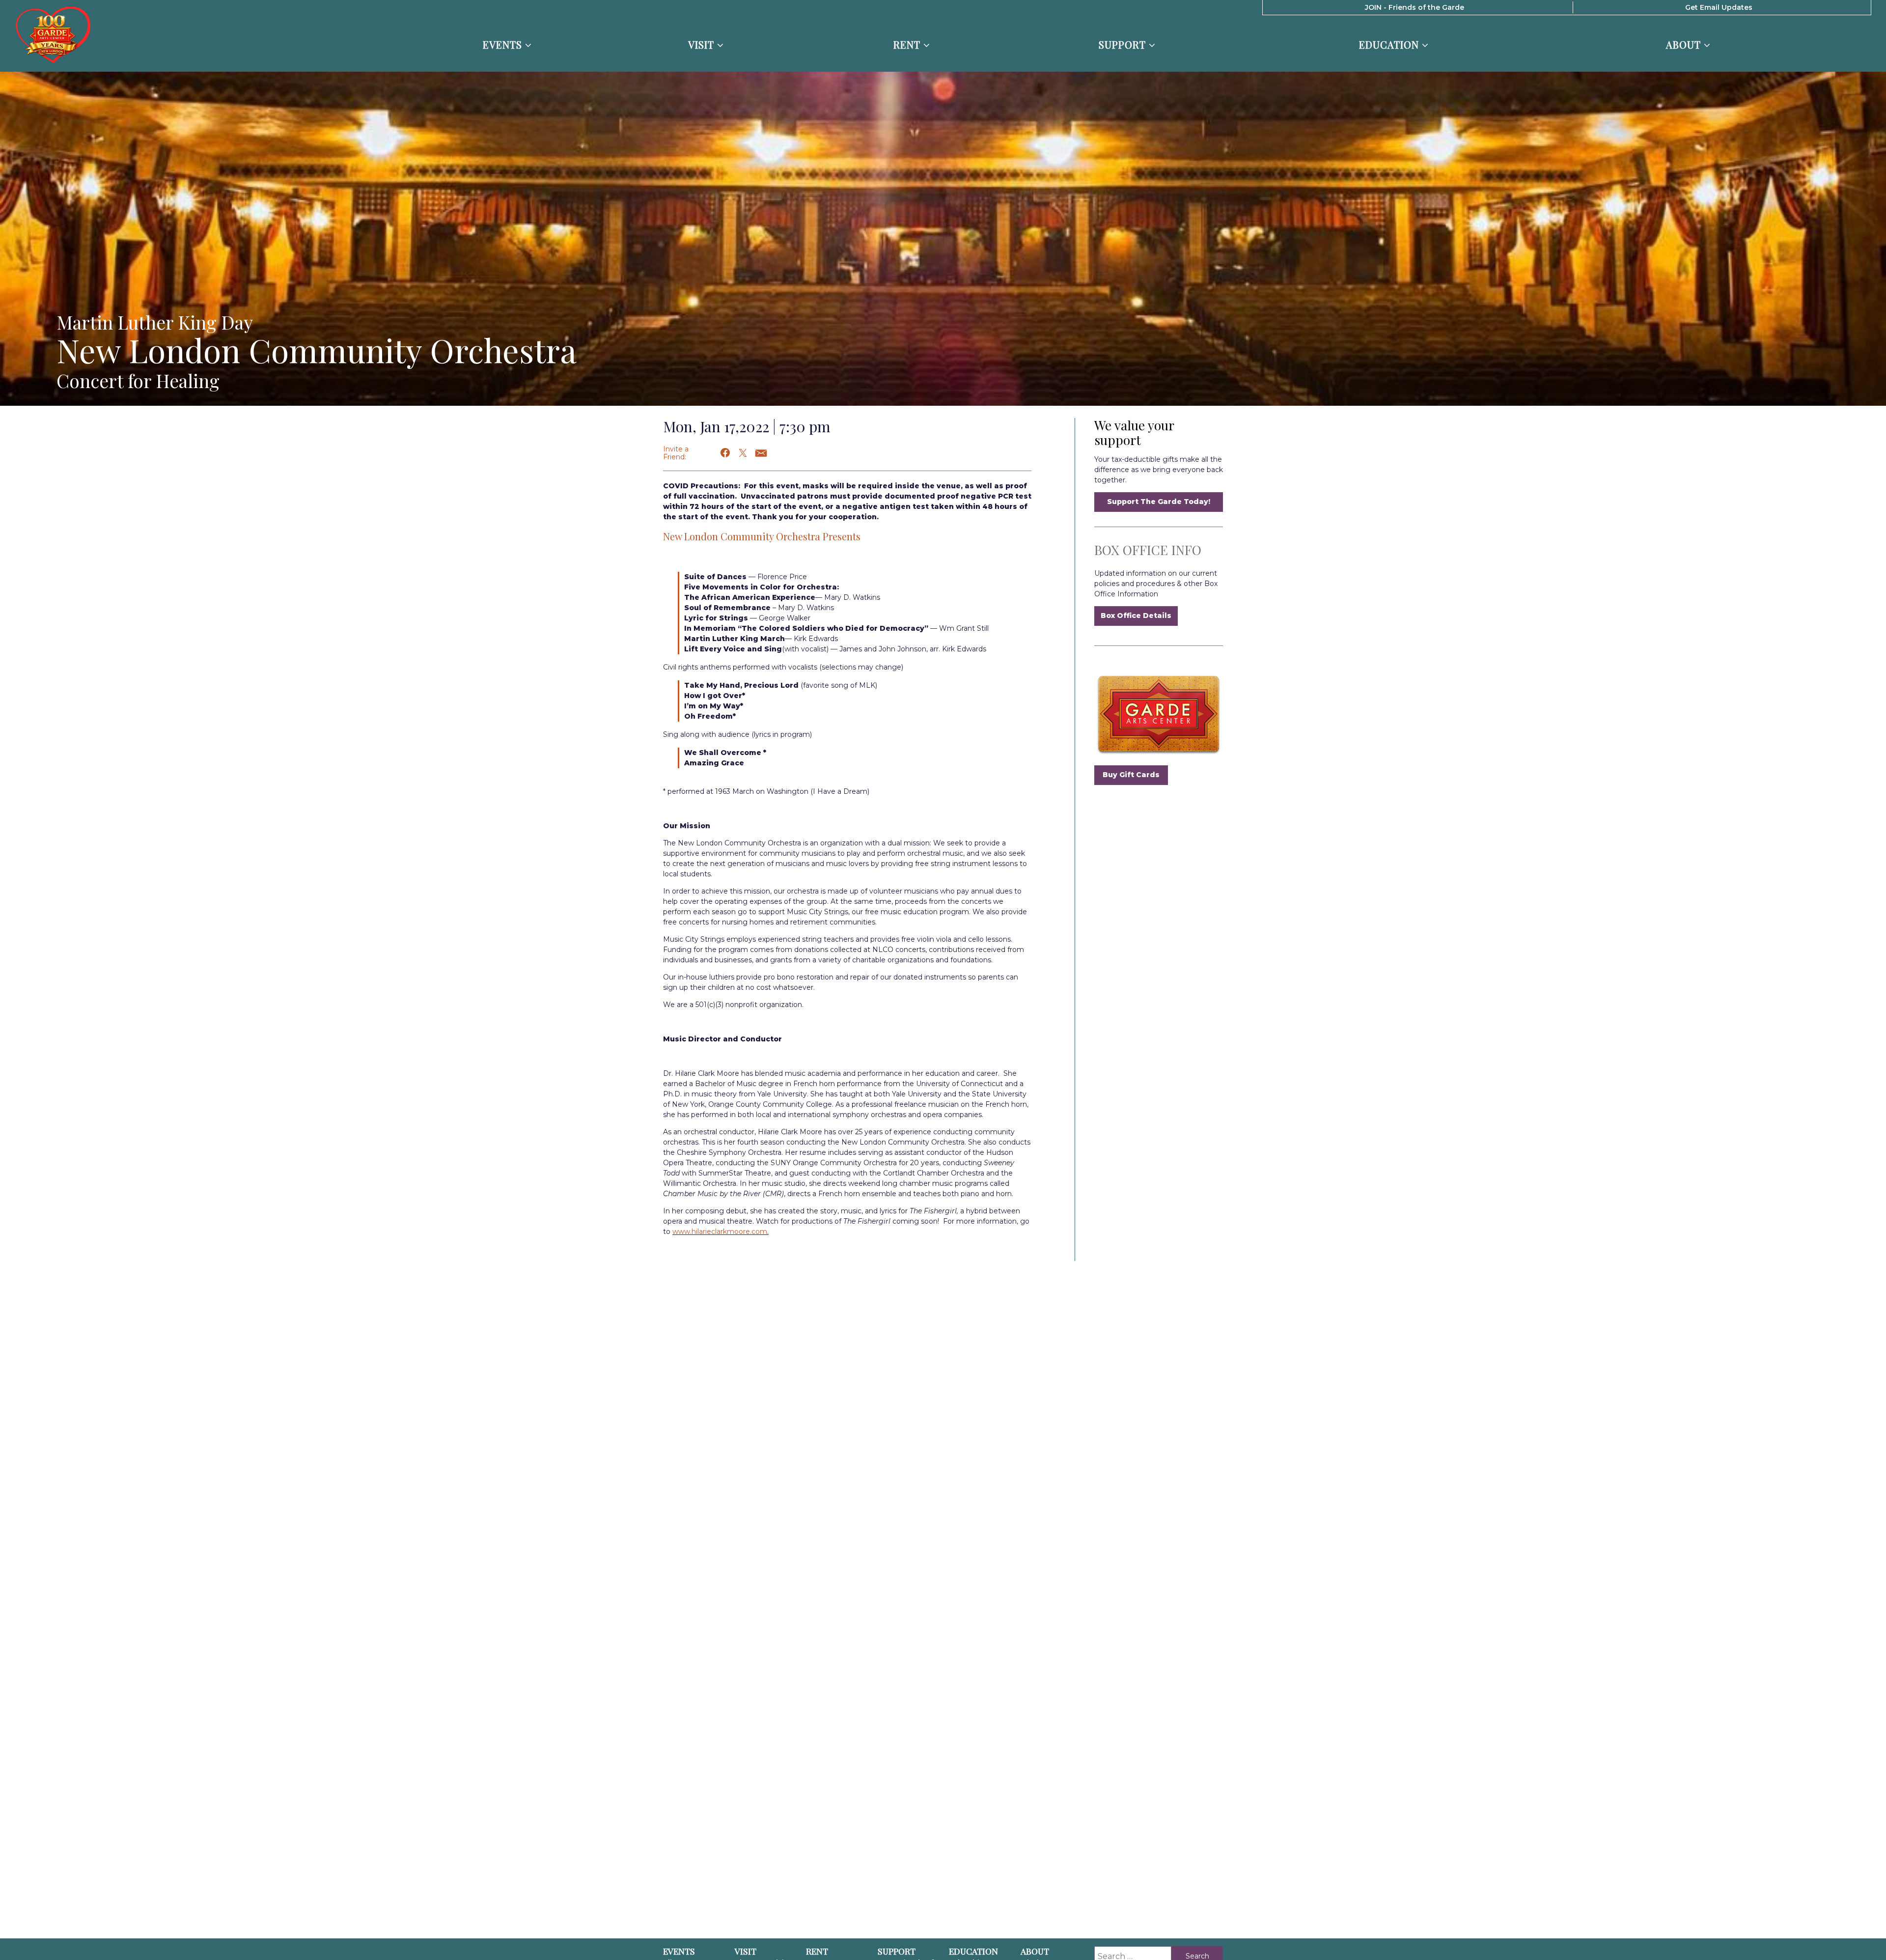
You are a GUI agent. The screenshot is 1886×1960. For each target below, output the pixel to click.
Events (504, 45)
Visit (703, 45)
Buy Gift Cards (1131, 775)
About (1685, 45)
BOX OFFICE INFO (1148, 550)
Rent (908, 45)
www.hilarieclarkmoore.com (720, 1232)
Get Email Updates (1719, 7)
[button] (726, 453)
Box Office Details (1136, 616)
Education (1390, 45)
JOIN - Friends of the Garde (1414, 7)
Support (1124, 45)
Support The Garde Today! (1159, 502)
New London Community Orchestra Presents (762, 536)
